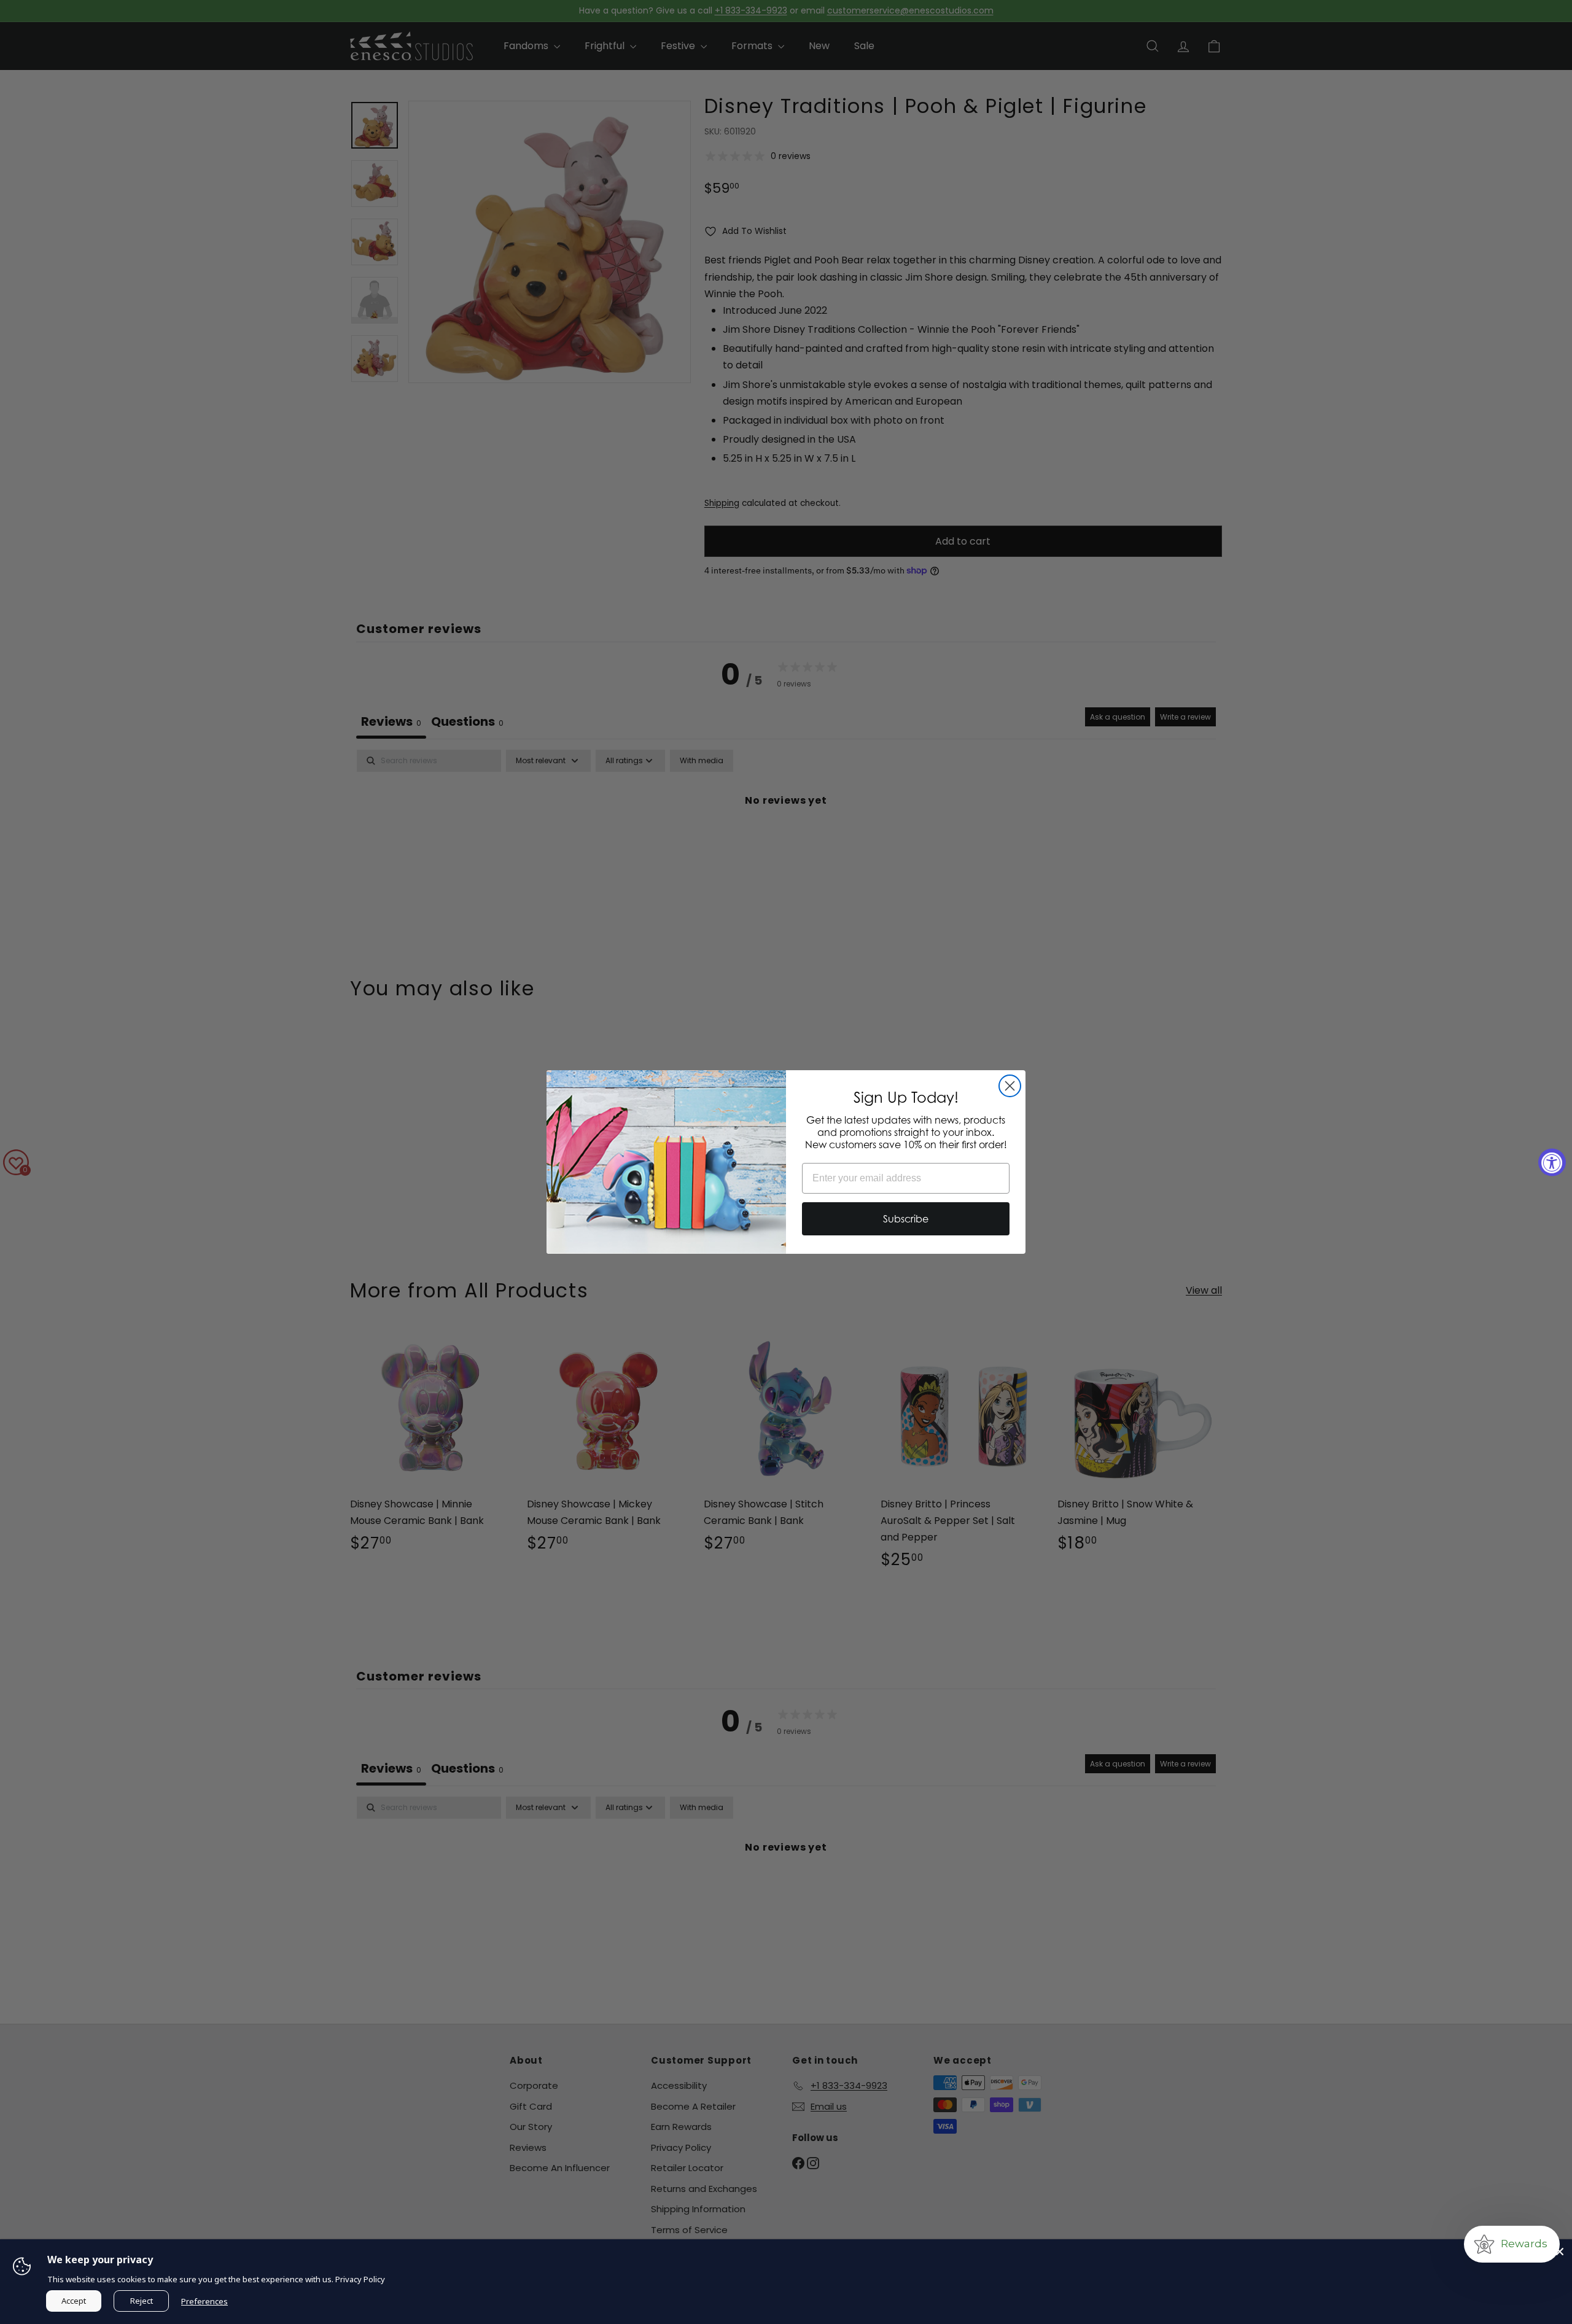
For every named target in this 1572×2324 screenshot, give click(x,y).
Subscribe (906, 1219)
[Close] (1560, 2252)
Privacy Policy (360, 2279)
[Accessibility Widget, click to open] (1552, 1162)
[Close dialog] (1010, 1086)
